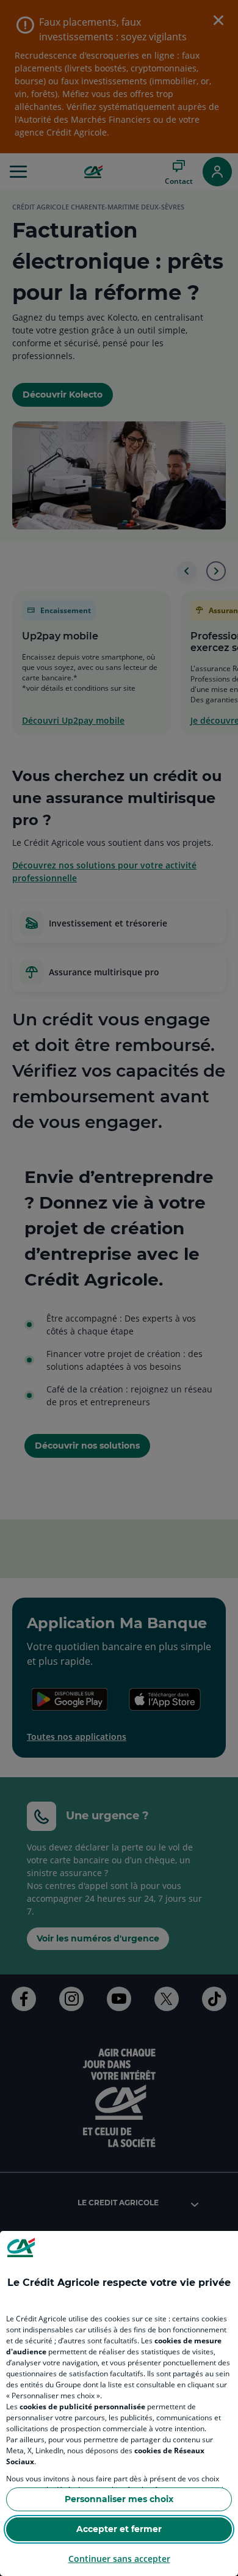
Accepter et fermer (119, 2529)
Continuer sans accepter (119, 2559)
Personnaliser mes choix (119, 2499)
